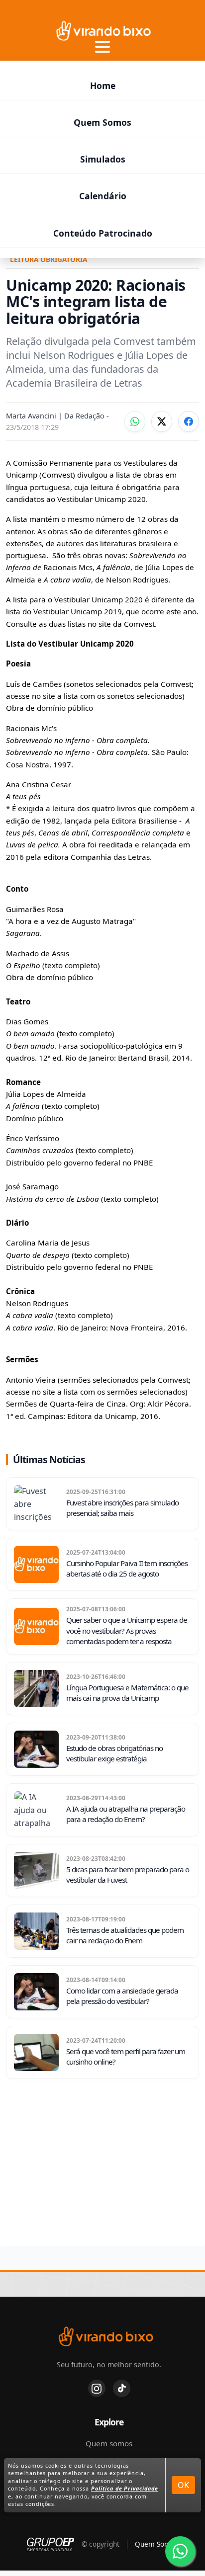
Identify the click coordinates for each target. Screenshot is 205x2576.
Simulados (103, 159)
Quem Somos (102, 122)
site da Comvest (127, 624)
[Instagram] (97, 2388)
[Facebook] (189, 421)
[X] (162, 421)
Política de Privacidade (125, 2489)
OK (183, 2485)
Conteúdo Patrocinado (103, 233)
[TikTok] (122, 2388)
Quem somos (109, 2443)
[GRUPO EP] (51, 2544)
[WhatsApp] (135, 421)
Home (103, 85)
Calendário (103, 196)
